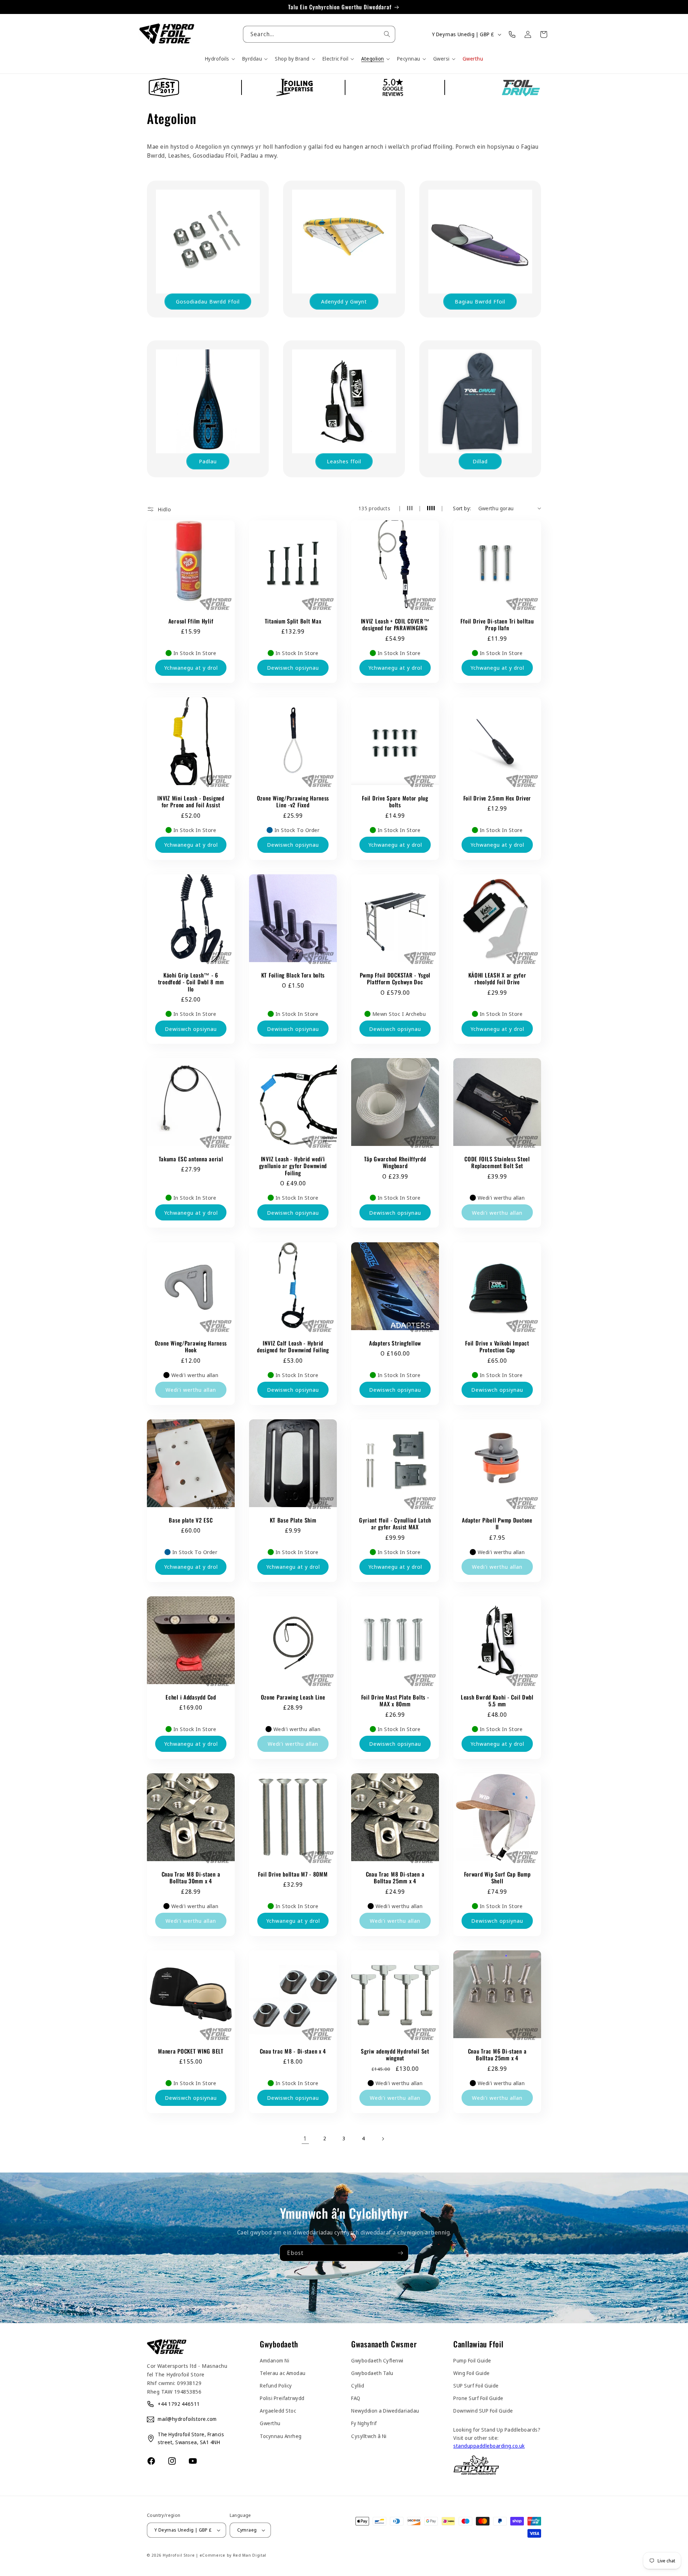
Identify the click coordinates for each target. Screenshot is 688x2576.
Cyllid (358, 2386)
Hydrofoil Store (179, 2555)
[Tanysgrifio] (400, 2253)
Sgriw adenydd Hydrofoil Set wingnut (395, 2055)
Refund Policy (276, 2386)
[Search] (387, 34)
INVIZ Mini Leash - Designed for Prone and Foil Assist (191, 802)
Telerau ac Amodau (283, 2373)
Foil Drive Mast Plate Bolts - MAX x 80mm (395, 1701)
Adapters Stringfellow (395, 1343)
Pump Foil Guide (472, 2360)
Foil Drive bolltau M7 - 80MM (293, 1874)
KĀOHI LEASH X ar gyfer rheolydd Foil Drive (497, 979)
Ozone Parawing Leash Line (293, 1697)
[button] (219, 59)
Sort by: (462, 508)
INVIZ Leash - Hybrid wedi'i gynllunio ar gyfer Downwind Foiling (293, 1166)
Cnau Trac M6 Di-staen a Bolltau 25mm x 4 (497, 2055)
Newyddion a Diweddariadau (385, 2411)
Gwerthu (270, 2423)
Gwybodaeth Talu (372, 2373)
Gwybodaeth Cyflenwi (377, 2360)
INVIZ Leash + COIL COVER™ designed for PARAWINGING (395, 625)
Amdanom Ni (274, 2360)
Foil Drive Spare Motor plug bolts (395, 802)
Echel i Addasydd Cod (191, 1697)
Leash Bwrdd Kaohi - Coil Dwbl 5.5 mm (497, 1701)
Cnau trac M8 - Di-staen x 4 (293, 2051)
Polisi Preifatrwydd (282, 2398)
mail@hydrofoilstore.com (187, 2419)
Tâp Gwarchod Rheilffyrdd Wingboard (395, 1163)
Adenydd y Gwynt (344, 301)
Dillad (480, 461)
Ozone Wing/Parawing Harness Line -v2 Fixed (293, 802)
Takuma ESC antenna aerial (191, 1159)
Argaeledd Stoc (278, 2411)
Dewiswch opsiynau (293, 668)
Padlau (208, 461)
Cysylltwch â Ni (369, 2436)
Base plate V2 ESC (191, 1520)
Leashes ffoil (344, 461)
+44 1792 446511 (179, 2404)
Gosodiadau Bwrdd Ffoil (208, 301)
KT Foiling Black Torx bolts (293, 975)
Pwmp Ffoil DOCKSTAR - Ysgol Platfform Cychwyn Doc (395, 979)
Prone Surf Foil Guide (478, 2398)
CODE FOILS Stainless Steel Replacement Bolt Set (497, 1163)
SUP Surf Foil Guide (476, 2386)
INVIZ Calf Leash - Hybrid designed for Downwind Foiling (293, 1347)
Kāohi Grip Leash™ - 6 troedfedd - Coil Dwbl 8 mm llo (191, 982)
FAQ (356, 2398)
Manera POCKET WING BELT (191, 2051)
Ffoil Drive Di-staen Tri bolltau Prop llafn (497, 625)
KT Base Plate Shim (293, 1520)
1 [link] (305, 2138)
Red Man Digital (250, 2555)
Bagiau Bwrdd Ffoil (480, 301)
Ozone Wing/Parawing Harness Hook (191, 1347)
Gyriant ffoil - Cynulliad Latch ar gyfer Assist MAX (395, 1524)
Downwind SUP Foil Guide (483, 2411)
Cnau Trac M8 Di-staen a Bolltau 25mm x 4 (395, 1878)
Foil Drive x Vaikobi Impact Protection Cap (497, 1347)
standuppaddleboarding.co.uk (489, 2446)
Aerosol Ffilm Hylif (191, 621)
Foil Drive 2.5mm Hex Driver (497, 798)
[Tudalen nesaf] (383, 2139)
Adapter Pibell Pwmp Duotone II (497, 1524)
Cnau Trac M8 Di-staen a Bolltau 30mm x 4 (191, 1878)
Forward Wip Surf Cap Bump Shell (497, 1878)
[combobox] (319, 34)
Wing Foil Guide (472, 2373)
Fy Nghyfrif (364, 2423)
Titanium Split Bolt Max (293, 621)
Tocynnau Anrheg (281, 2436)
